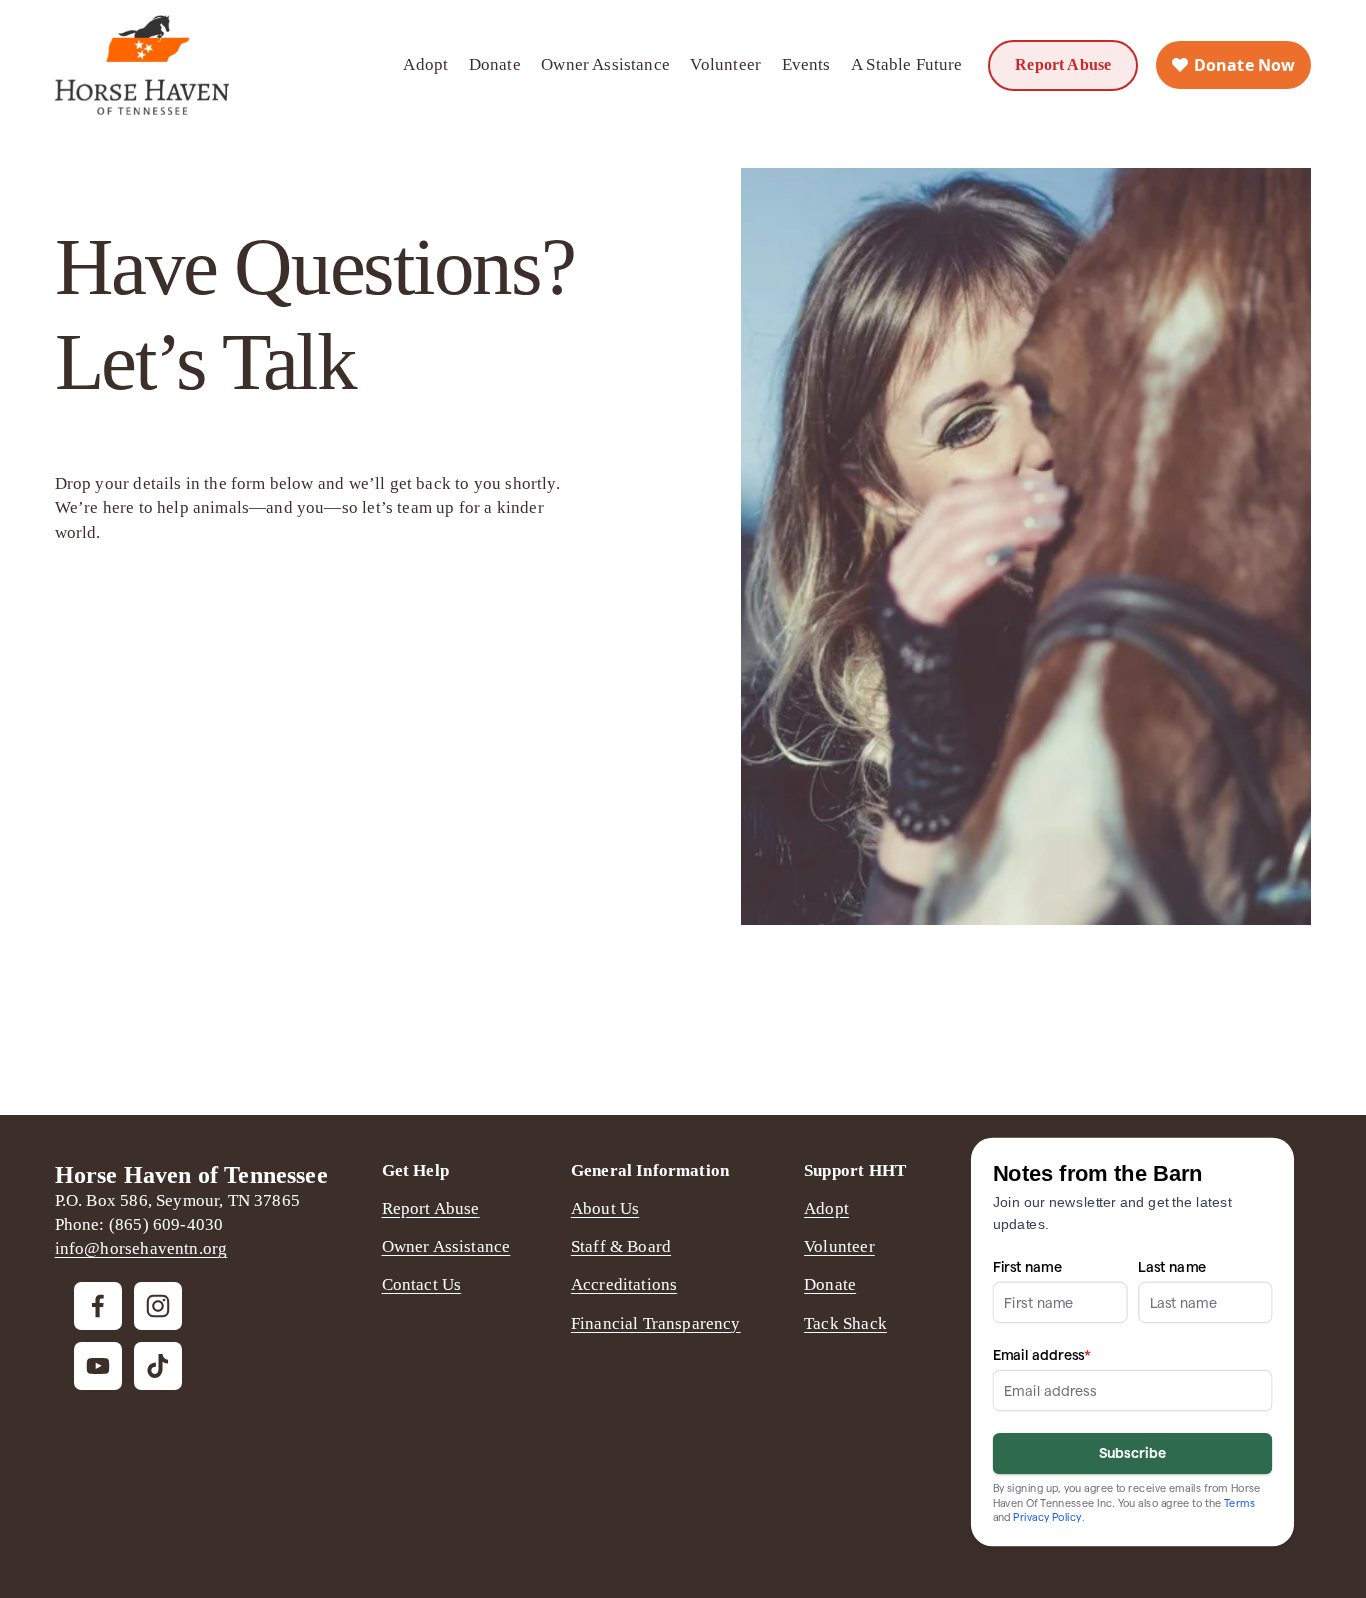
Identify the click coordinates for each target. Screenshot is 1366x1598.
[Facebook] (98, 1306)
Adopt (425, 64)
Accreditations (624, 1284)
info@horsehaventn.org (141, 1248)
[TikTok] (158, 1366)
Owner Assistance (605, 64)
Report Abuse (1063, 64)
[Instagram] (158, 1306)
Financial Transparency (656, 1323)
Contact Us (422, 1284)
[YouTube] (98, 1366)
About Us (605, 1208)
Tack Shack (845, 1323)
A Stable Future (907, 64)
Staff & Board (621, 1246)
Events (806, 64)
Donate (495, 64)
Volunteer (725, 64)
